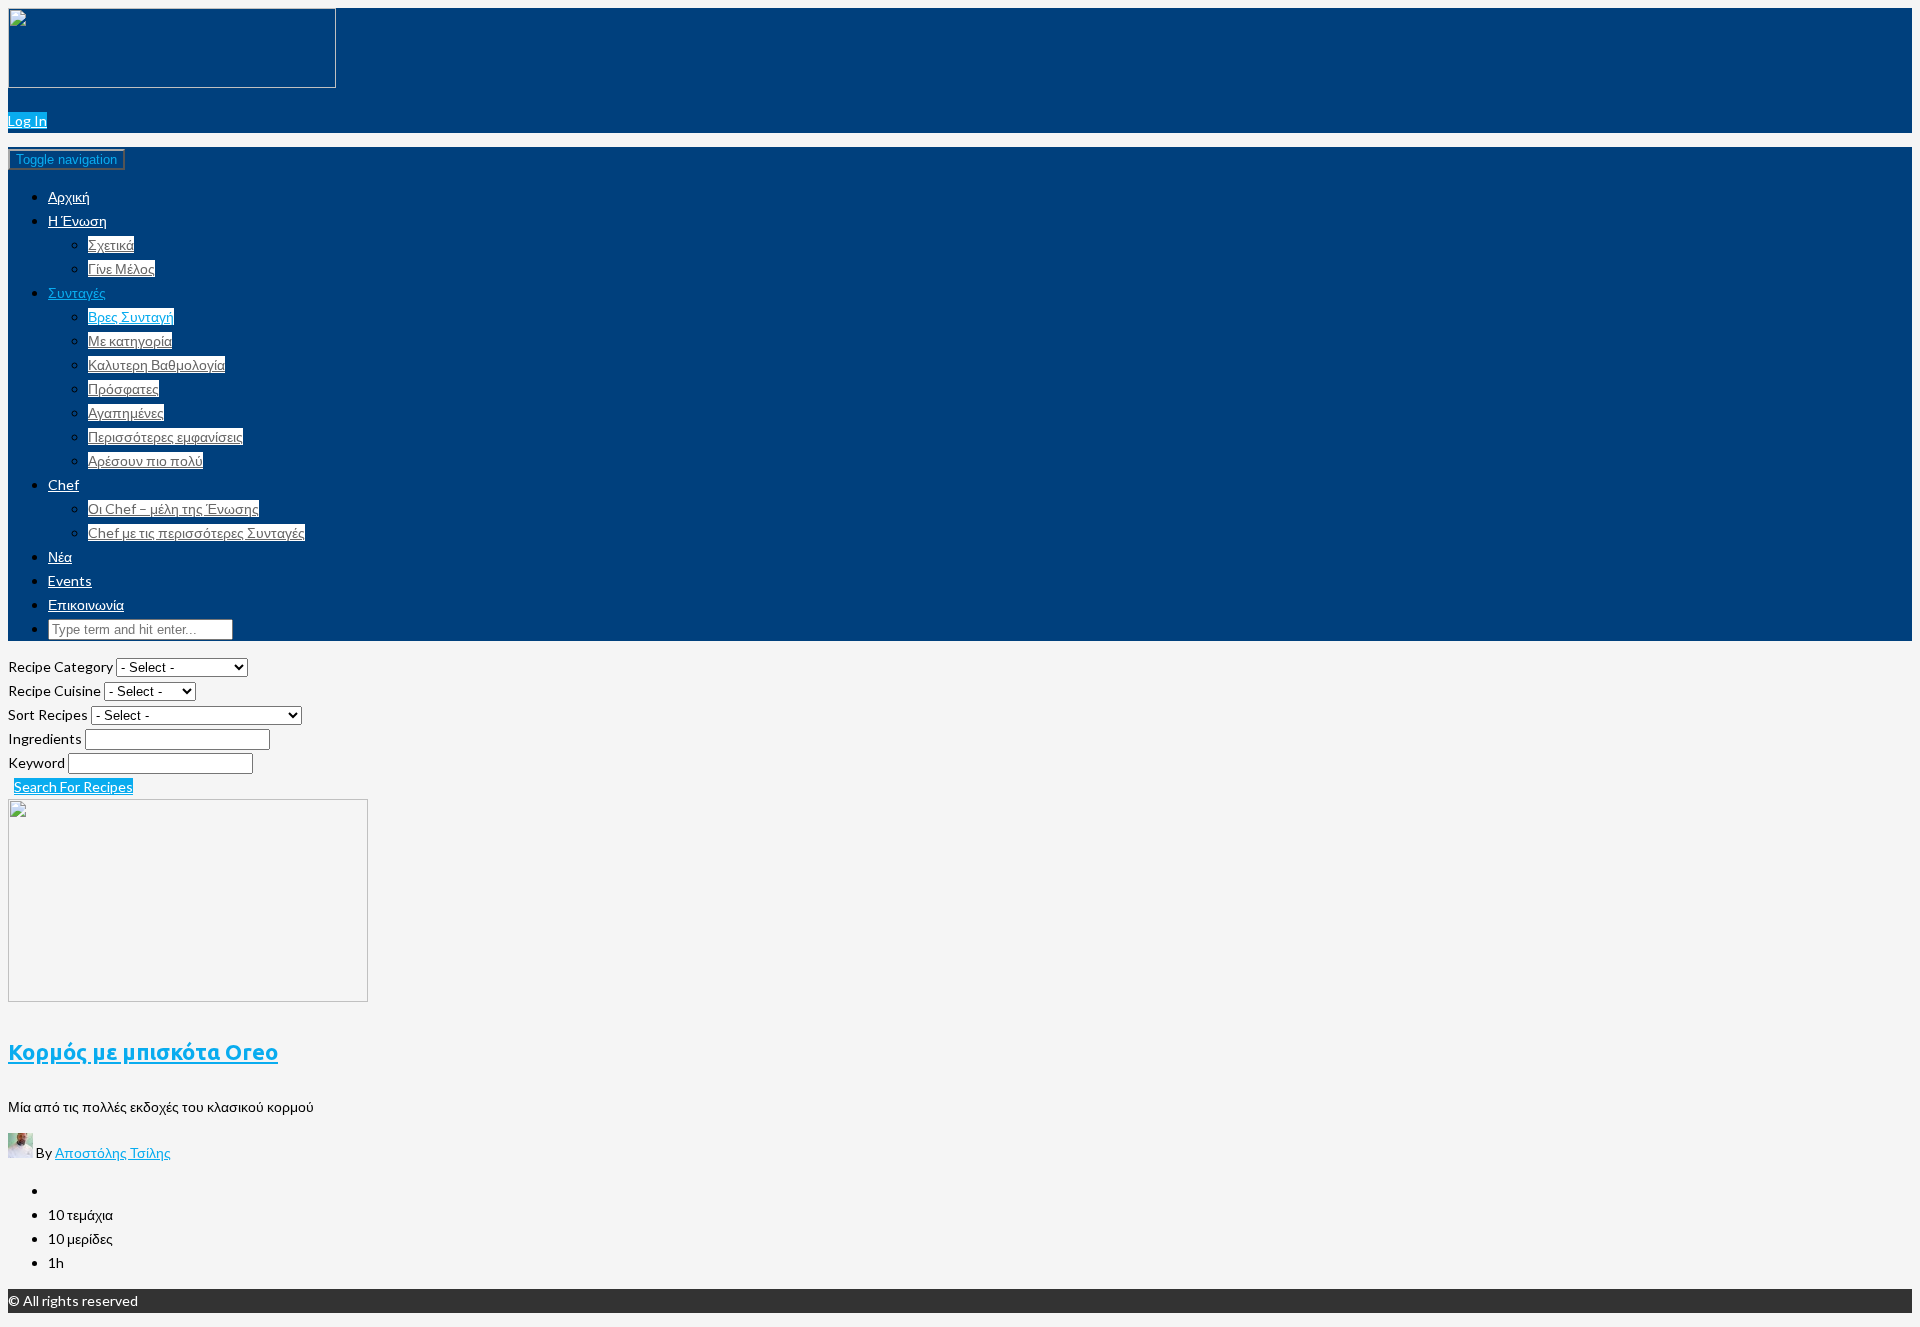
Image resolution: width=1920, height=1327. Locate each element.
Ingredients (46, 738)
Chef (63, 484)
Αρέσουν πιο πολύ (145, 460)
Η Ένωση (77, 220)
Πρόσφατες (123, 388)
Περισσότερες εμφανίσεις (165, 436)
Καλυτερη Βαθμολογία (156, 364)
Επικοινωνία (86, 604)
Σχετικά (111, 244)
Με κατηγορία (130, 340)
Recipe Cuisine (56, 690)
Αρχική (69, 196)
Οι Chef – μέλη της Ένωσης (173, 508)
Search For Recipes (73, 786)
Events (70, 580)
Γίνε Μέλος (121, 268)
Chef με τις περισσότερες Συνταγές (196, 532)
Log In (27, 120)
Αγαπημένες (126, 412)
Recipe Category (62, 666)
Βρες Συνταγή (131, 316)
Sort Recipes (49, 714)
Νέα (60, 556)
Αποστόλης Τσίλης (113, 1152)
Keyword (38, 762)
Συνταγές (77, 292)
